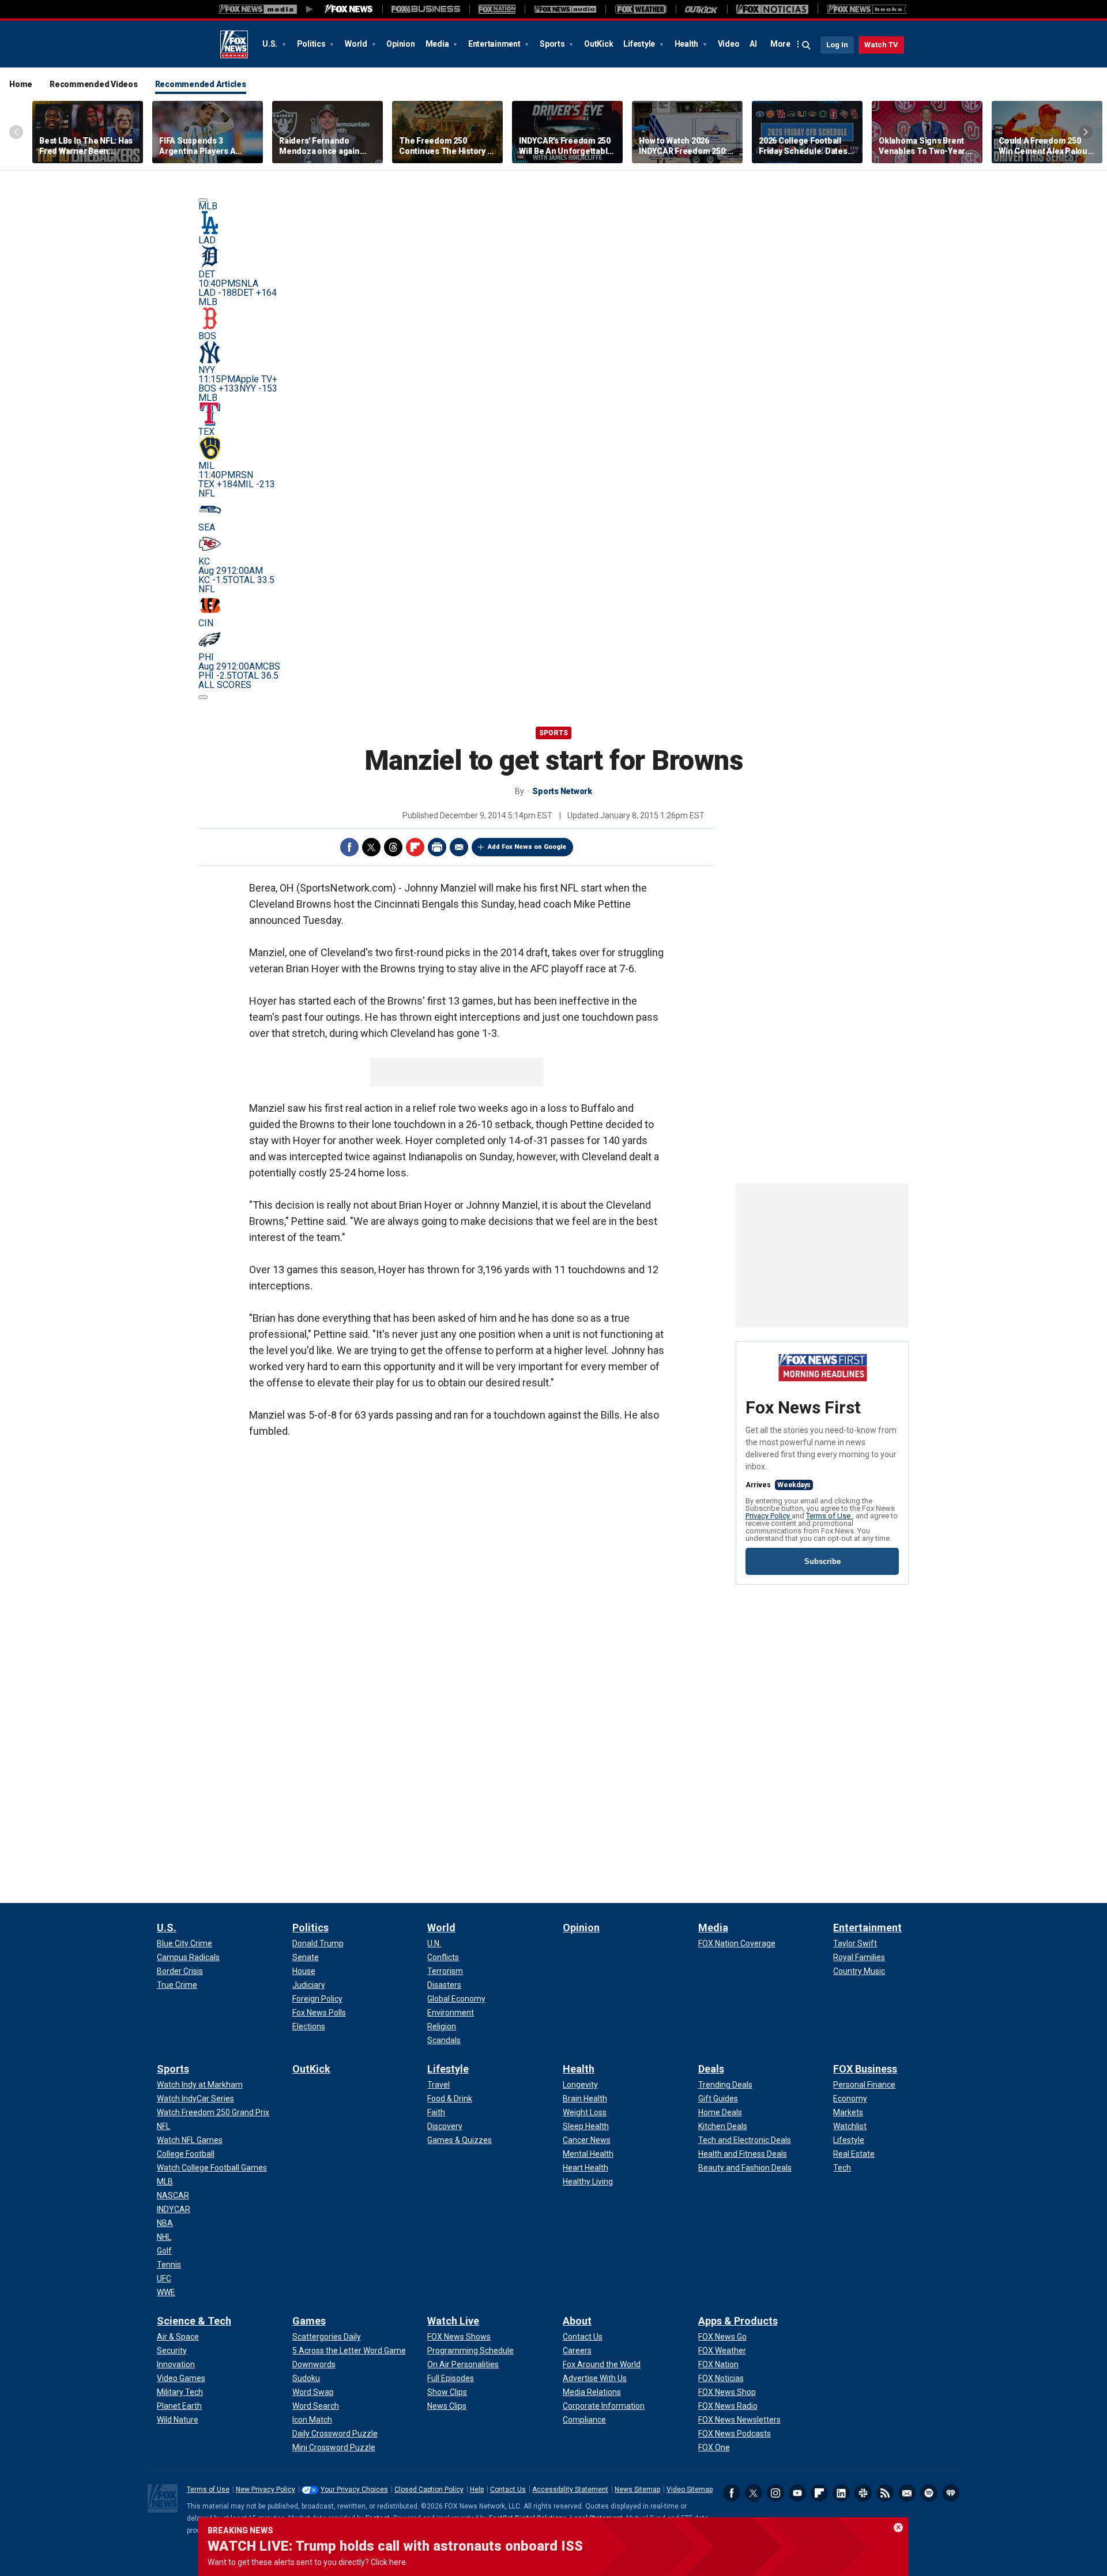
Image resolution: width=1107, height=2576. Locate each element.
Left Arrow (16, 132)
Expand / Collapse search (807, 46)
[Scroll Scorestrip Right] (203, 697)
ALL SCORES (225, 685)
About (577, 2321)
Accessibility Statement (570, 2489)
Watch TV (881, 45)
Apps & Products (738, 2321)
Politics (312, 44)
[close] (898, 2528)
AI (753, 44)
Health (687, 44)
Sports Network (562, 791)
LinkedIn (841, 2493)
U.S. (271, 44)
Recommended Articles (201, 84)
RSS (885, 2493)
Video (729, 44)
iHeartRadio (951, 2493)
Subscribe (822, 1561)
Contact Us (508, 2489)
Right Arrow (1086, 132)
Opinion (400, 44)
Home (21, 84)
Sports (553, 44)
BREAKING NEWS (240, 2530)
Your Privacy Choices (354, 2489)
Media (438, 44)
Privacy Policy (769, 1516)
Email (459, 847)
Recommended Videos (94, 84)
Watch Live (453, 2321)
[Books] (867, 9)
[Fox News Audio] (565, 9)
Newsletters (907, 2493)
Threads (393, 847)
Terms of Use (829, 1516)
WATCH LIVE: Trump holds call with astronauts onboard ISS (395, 2546)
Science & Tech (194, 2321)
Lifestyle (640, 44)
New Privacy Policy (266, 2489)
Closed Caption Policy (429, 2489)
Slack (863, 2493)
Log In (837, 45)
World (357, 44)
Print (437, 847)
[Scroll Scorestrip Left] (203, 200)
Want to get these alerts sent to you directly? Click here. (308, 2562)
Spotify (929, 2493)
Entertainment (495, 44)
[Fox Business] (426, 9)
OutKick (598, 44)
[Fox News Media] (349, 9)
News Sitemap (637, 2489)
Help (477, 2489)
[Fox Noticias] (772, 9)
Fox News (234, 44)
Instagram (775, 2493)
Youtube (797, 2493)
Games (309, 2321)
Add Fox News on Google (527, 847)
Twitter (371, 847)
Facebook (349, 847)
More (780, 44)
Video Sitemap (690, 2489)
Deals (711, 2069)
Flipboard (415, 847)
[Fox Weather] (641, 9)
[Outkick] (701, 9)
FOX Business (865, 2069)
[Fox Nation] (497, 9)
